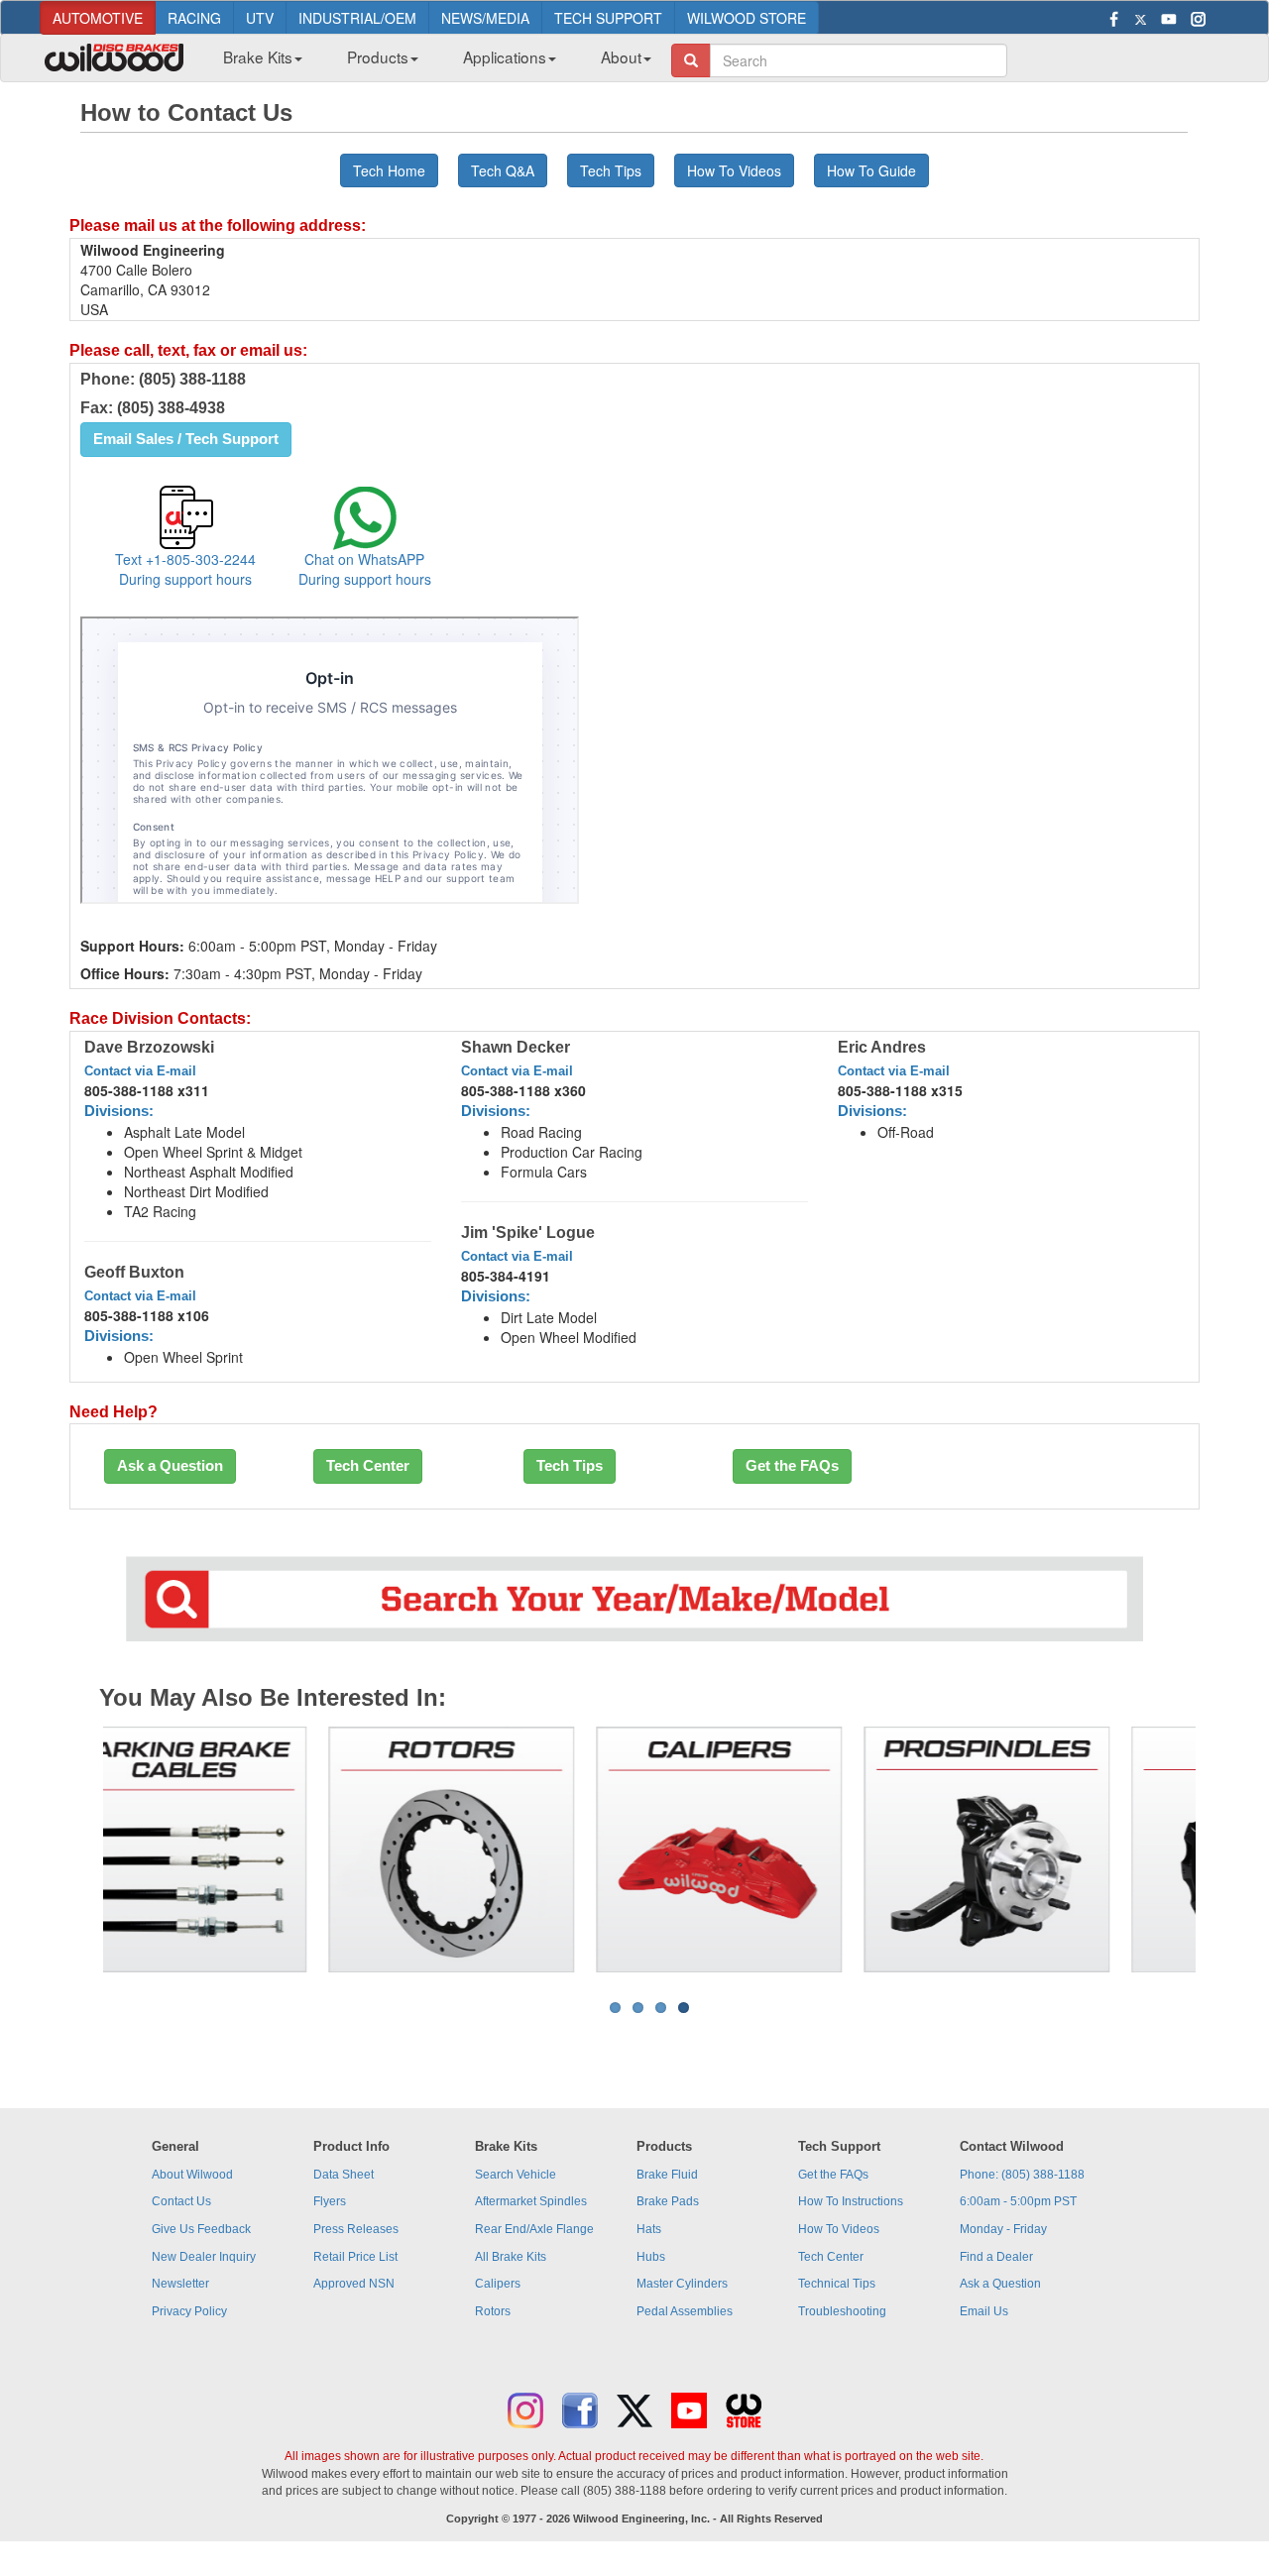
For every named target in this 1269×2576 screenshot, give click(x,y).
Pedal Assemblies (685, 2311)
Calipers (498, 2284)
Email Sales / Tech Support (186, 439)
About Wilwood (192, 2175)
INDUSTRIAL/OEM (357, 18)
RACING (194, 18)
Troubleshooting (842, 2311)
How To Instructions (851, 2201)
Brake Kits (258, 56)
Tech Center (368, 1466)
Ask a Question (170, 1466)
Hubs (651, 2257)
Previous (73, 1849)
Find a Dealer (996, 2257)
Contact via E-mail (140, 1071)
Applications (505, 56)
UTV (260, 18)
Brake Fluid (667, 2175)
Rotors (493, 2311)
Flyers (330, 2201)
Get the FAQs (792, 1466)
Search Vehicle (516, 2175)
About (621, 56)
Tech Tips (570, 1466)
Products (378, 56)
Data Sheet (344, 2175)
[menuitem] (255, 62)
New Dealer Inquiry (204, 2257)
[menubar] (430, 62)
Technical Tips (837, 2284)
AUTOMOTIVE (98, 18)
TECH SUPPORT (608, 18)
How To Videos (734, 170)
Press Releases (356, 2229)
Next (1225, 1849)
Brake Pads (668, 2201)
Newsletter (180, 2284)
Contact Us (181, 2201)
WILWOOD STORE (747, 18)
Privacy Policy (189, 2311)
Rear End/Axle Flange (534, 2229)
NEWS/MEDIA (485, 18)
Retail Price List (355, 2257)
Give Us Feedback (201, 2229)
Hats (649, 2229)
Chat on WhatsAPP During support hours (365, 569)
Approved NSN (354, 2284)
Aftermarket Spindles (531, 2201)
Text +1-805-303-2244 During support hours (185, 569)
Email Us (984, 2311)
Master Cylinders (682, 2284)
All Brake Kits (511, 2257)
